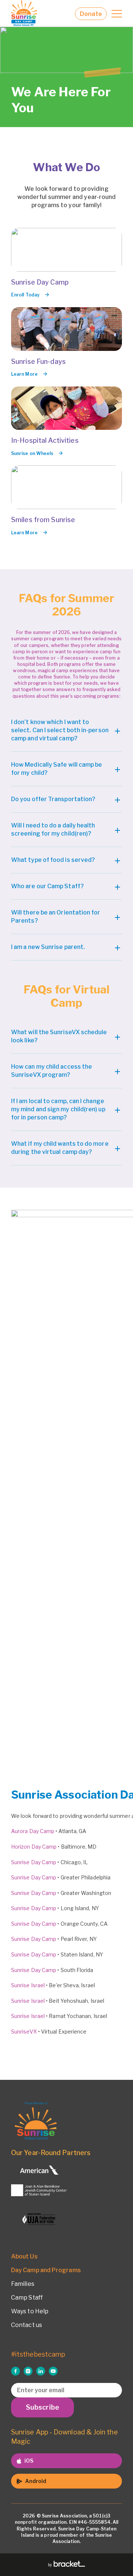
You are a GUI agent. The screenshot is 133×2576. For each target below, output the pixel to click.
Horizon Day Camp (34, 1847)
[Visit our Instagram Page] (28, 2371)
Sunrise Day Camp (40, 282)
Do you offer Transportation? (53, 799)
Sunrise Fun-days (38, 361)
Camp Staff (27, 2298)
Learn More (24, 374)
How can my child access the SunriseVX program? (52, 1071)
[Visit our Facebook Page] (16, 2371)
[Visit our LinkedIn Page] (41, 2371)
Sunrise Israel (28, 1985)
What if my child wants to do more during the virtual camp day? (60, 1148)
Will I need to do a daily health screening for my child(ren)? (53, 829)
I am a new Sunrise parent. (48, 947)
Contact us (27, 2325)
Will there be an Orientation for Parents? (56, 917)
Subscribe (42, 2407)
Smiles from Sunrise (43, 520)
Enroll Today (25, 295)
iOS (29, 2461)
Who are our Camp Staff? (47, 886)
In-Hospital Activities (45, 440)
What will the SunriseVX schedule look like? (59, 1036)
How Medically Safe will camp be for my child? (57, 769)
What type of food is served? (53, 860)
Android (36, 2481)
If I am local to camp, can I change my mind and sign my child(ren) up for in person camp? (58, 1109)
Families (23, 2284)
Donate (91, 14)
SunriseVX (24, 2031)
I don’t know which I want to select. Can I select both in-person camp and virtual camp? (60, 730)
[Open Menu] (117, 14)
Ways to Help (30, 2311)
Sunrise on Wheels (32, 453)
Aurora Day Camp (33, 1831)
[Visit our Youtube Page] (53, 2371)
